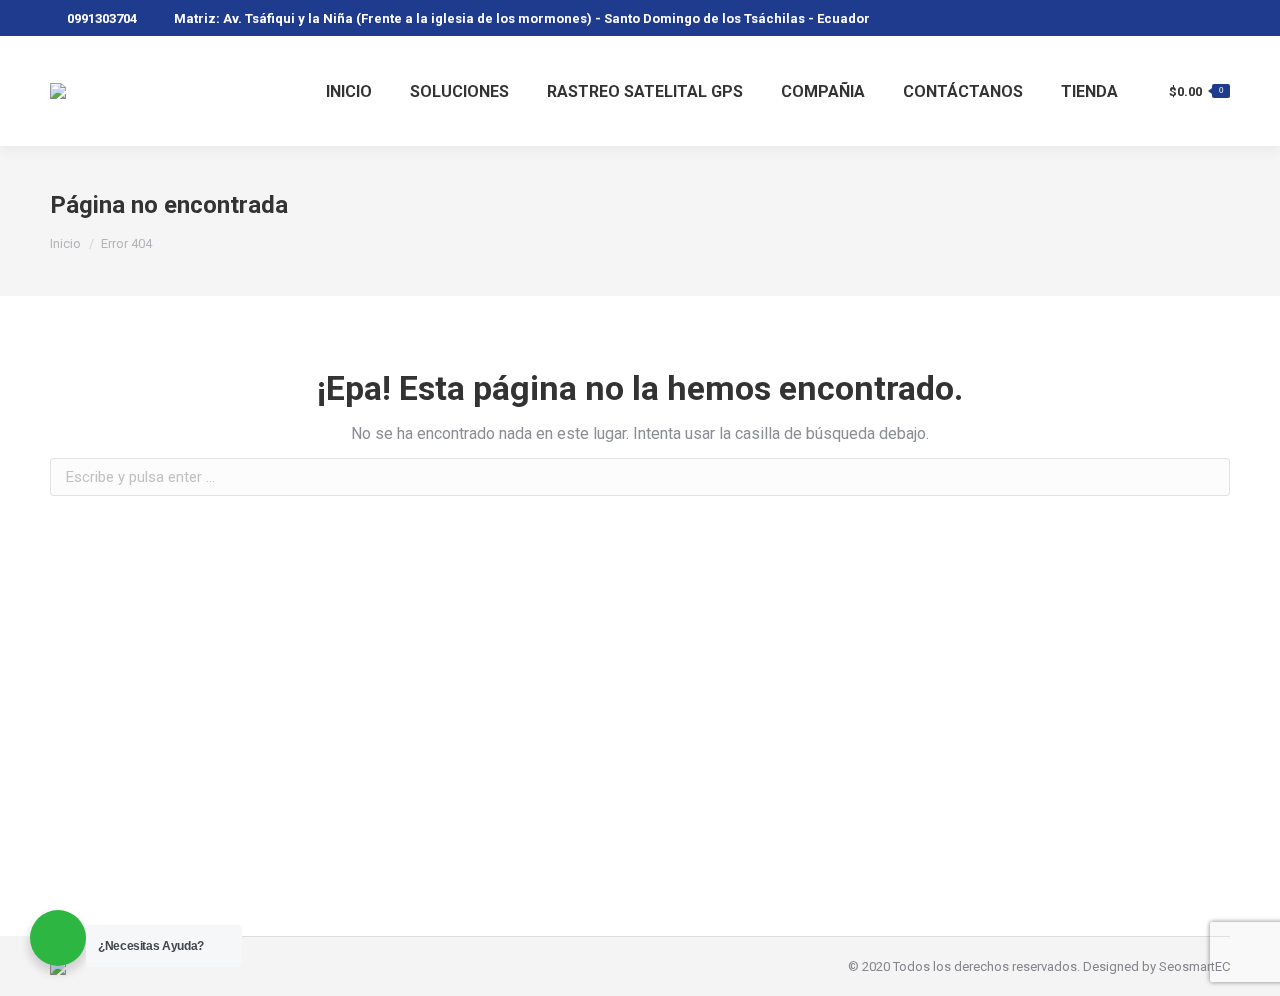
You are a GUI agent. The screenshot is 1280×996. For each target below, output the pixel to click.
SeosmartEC (1194, 966)
